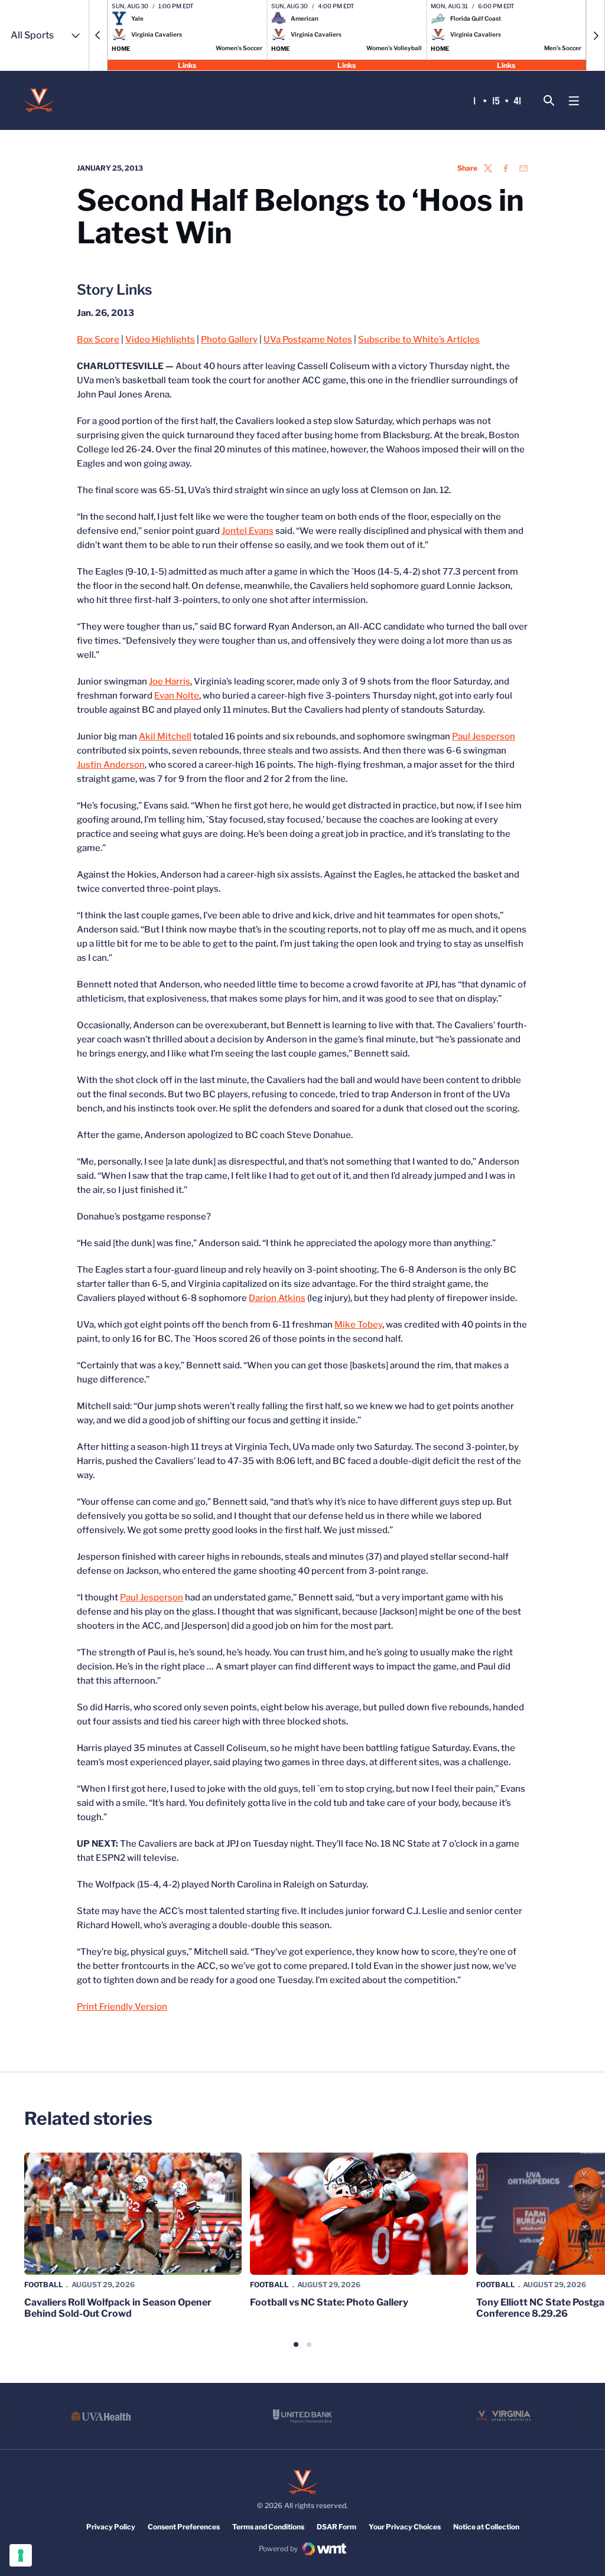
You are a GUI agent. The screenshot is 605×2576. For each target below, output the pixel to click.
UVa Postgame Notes (308, 340)
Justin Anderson (111, 765)
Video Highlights (160, 340)
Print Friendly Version (122, 2007)
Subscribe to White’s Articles (419, 340)
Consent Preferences (184, 2527)
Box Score (98, 340)
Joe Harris (170, 682)
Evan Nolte (177, 696)
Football (44, 2285)
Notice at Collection (486, 2527)
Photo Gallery (229, 340)
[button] (98, 35)
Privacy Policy (111, 2527)
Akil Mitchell (165, 736)
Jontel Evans (248, 531)
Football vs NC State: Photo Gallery (329, 2302)
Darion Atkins (277, 1298)
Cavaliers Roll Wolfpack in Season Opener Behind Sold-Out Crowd (118, 2308)
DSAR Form (336, 2527)
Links (187, 65)
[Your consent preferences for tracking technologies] (21, 2555)
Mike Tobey (358, 1325)
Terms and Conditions (268, 2527)
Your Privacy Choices (405, 2527)
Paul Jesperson (484, 736)
